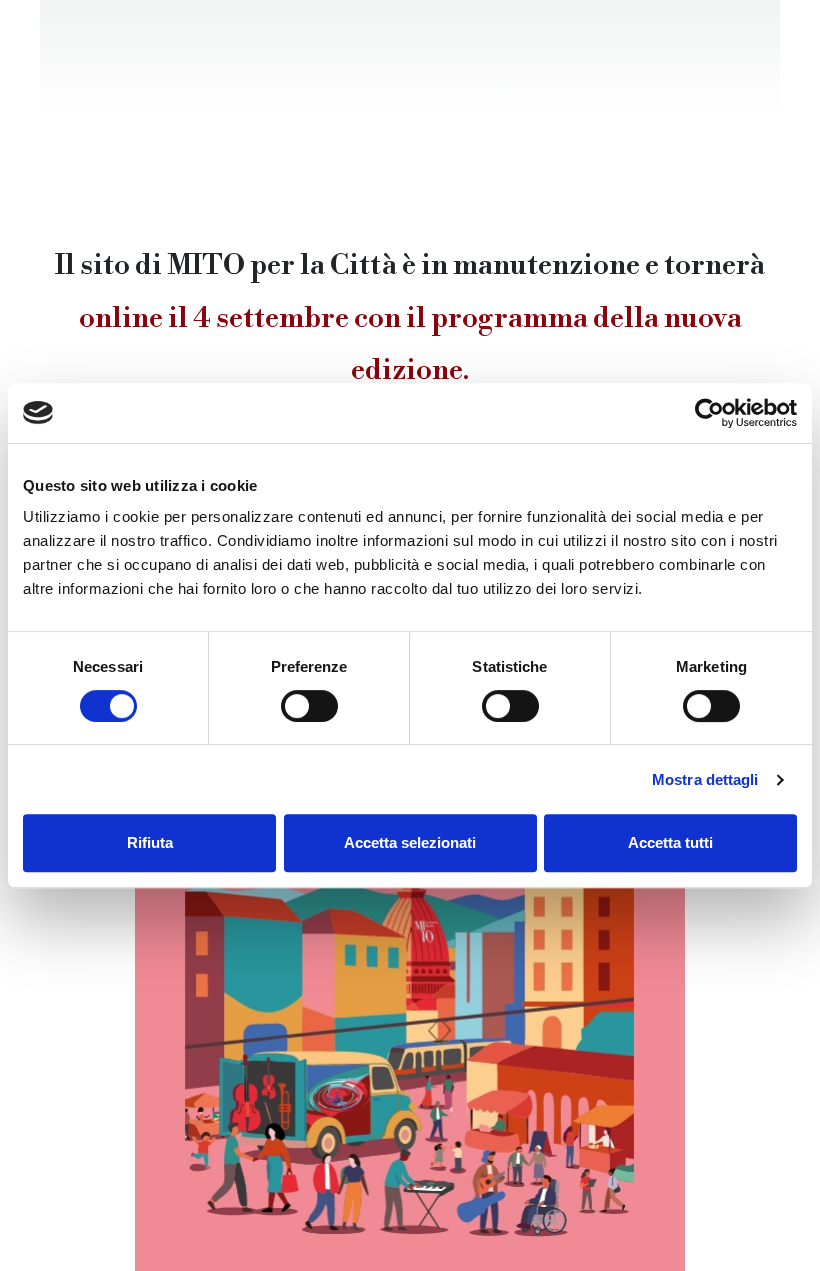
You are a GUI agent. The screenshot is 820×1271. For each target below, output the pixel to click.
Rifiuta (150, 842)
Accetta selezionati (410, 842)
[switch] (309, 706)
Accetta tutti (670, 842)
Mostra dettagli (705, 779)
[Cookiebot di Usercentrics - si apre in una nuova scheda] (709, 413)
